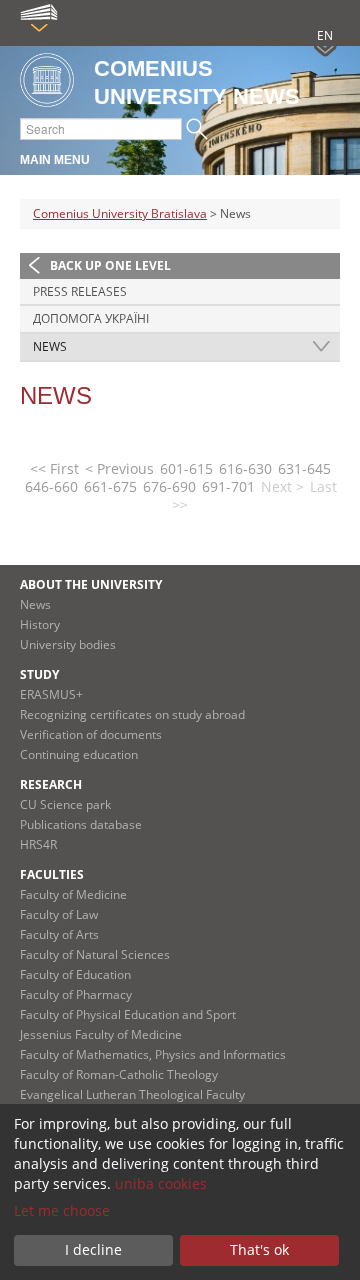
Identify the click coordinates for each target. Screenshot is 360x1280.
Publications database (81, 824)
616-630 (245, 468)
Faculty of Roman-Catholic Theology (119, 1074)
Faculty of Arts (59, 934)
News (50, 346)
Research (51, 784)
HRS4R (38, 844)
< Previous (119, 468)
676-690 (169, 486)
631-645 (304, 468)
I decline (93, 1249)
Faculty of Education (75, 974)
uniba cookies (161, 1183)
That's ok (259, 1249)
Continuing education (79, 754)
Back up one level (110, 265)
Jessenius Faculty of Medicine (101, 1034)
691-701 (228, 486)
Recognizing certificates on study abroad (132, 714)
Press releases (80, 291)
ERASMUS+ (51, 694)
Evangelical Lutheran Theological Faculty (132, 1094)
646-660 (51, 486)
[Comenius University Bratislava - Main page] (47, 81)
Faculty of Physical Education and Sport (128, 1014)
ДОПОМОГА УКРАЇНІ (91, 318)
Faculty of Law (59, 914)
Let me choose (62, 1210)
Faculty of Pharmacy (76, 994)
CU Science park (65, 804)
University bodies (68, 644)
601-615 (186, 468)
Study (39, 674)
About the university (91, 584)
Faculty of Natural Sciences (95, 954)
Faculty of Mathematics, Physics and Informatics (153, 1054)
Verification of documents (91, 734)
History (40, 624)
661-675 (110, 486)
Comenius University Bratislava (120, 213)
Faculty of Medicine (73, 894)
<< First (54, 468)
